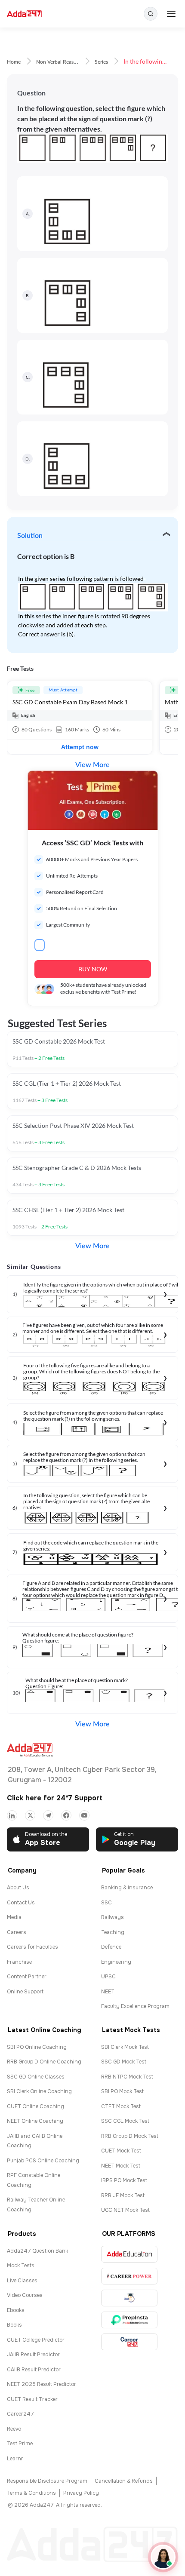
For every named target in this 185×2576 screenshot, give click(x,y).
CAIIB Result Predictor (34, 2370)
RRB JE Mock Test (123, 2195)
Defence (111, 1947)
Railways (113, 1917)
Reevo (14, 2429)
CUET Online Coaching (35, 2106)
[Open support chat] (163, 2557)
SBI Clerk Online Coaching (39, 2091)
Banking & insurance (127, 1888)
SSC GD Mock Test (124, 2062)
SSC (106, 1903)
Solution (30, 536)
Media (14, 1917)
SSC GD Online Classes (36, 2077)
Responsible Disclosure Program (47, 2481)
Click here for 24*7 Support (55, 1798)
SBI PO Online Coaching (37, 2047)
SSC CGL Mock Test (125, 2121)
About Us (18, 1888)
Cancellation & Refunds (124, 2481)
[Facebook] (66, 1815)
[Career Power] (129, 2276)
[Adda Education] (129, 2254)
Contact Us (21, 1903)
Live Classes (22, 2281)
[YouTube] (84, 1815)
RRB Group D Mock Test (130, 2136)
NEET (108, 1992)
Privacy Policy (81, 2493)
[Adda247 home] (24, 14)
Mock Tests (21, 2266)
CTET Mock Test (121, 2106)
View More (92, 765)
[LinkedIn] (12, 1815)
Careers (17, 1932)
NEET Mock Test (121, 2166)
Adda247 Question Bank (37, 2251)
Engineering (116, 1962)
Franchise (19, 1962)
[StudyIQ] (129, 2298)
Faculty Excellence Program (135, 2006)
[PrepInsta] (129, 2320)
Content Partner (27, 1977)
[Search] (151, 14)
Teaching (113, 1932)
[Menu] (171, 14)
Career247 (20, 2414)
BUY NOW (93, 969)
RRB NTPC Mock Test (127, 2077)
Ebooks (16, 2310)
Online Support (25, 1992)
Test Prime (20, 2444)
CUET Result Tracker (32, 2399)
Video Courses (25, 2295)
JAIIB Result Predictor (33, 2355)
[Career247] (129, 2342)
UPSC (108, 1977)
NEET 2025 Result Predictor (42, 2384)
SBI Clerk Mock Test (125, 2047)
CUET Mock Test (121, 2151)
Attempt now (80, 747)
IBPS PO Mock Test (124, 2180)
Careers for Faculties (32, 1947)
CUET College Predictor (36, 2340)
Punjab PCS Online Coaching (43, 2161)
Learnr (15, 2459)
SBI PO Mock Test (122, 2091)
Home (14, 62)
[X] (30, 1815)
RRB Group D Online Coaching (44, 2062)
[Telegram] (48, 1815)
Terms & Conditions (31, 2493)
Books (14, 2325)
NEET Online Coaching (35, 2121)
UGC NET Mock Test (125, 2210)
